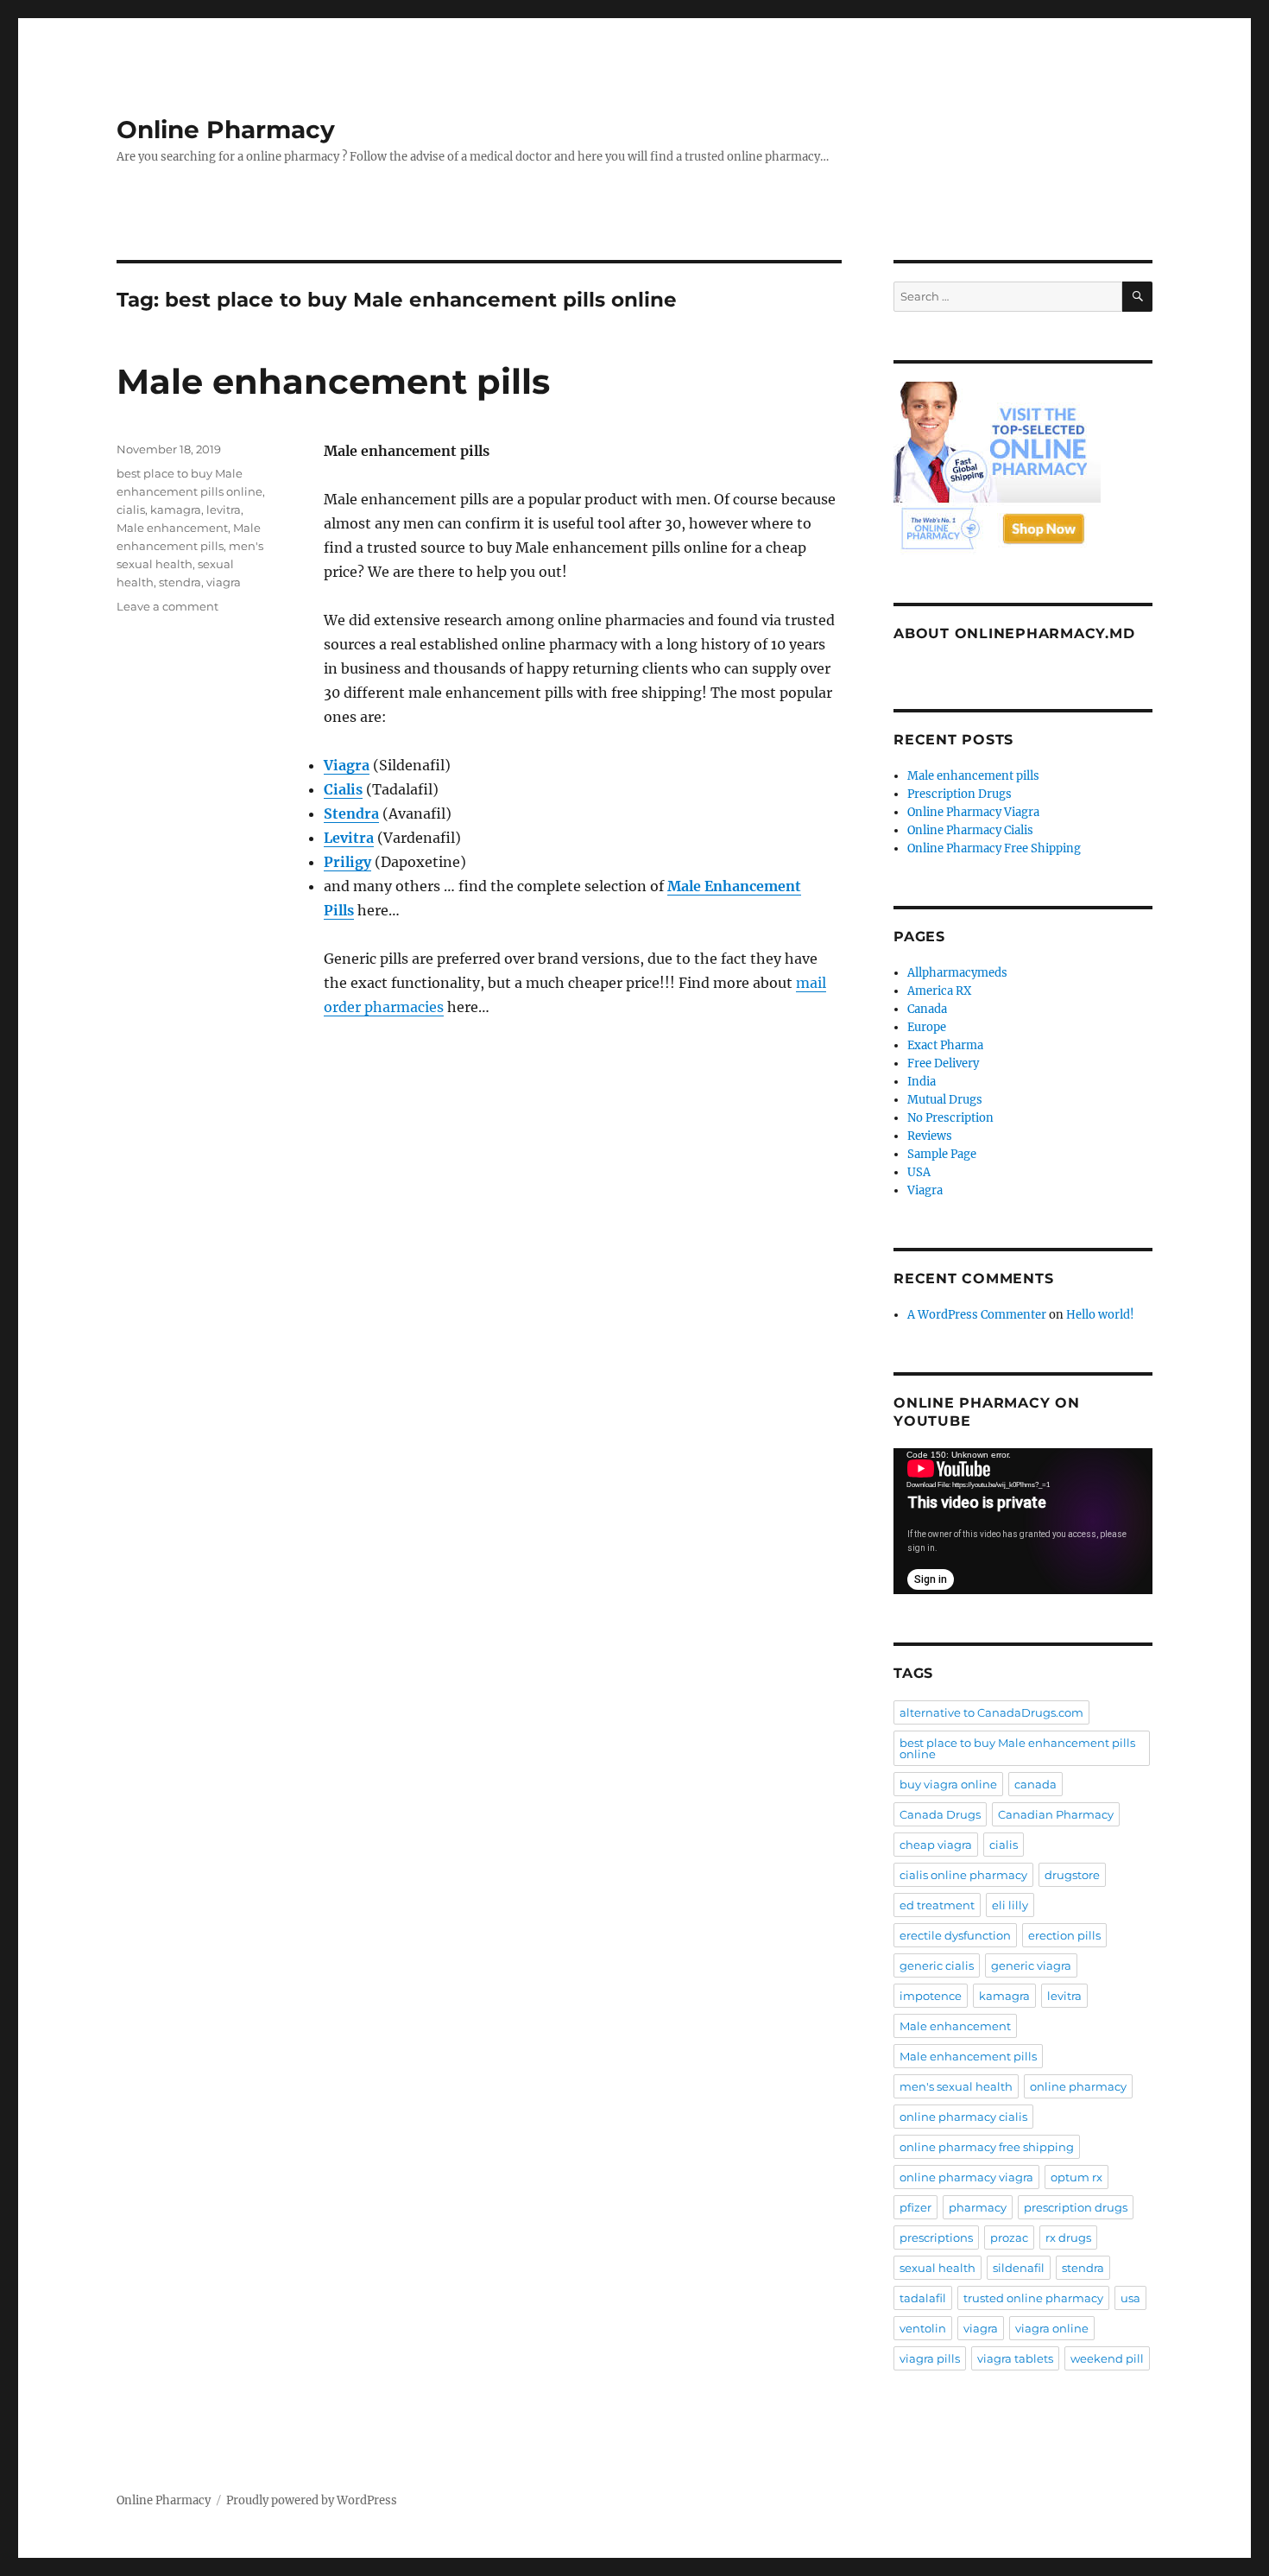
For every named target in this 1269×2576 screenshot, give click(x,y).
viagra (224, 582)
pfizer (915, 2207)
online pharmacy (1078, 2086)
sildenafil (1019, 2268)
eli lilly (1010, 1905)
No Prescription (950, 1118)
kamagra (176, 510)
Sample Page (942, 1154)
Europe (927, 1027)
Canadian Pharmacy (1056, 1814)
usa (1130, 2298)
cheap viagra (936, 1845)
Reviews (930, 1136)
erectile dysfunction (955, 1935)
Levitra (349, 838)
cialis (131, 510)
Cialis (343, 789)
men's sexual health (956, 2086)
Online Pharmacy (226, 130)
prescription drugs (1076, 2207)
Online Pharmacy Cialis (970, 830)
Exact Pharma (945, 1045)
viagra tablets (1015, 2358)
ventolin (923, 2328)
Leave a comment (167, 606)
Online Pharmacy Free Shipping (994, 848)
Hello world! (1100, 1315)
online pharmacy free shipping (987, 2147)
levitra (224, 510)
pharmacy (978, 2207)
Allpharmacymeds (957, 973)
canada (1035, 1784)
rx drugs (1068, 2237)
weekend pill (1107, 2358)
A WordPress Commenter (977, 1315)
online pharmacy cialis (963, 2117)
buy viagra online (948, 1784)
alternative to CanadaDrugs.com (991, 1712)
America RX (939, 991)
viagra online (1052, 2328)
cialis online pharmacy (963, 1875)
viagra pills (930, 2358)
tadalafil (923, 2298)
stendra (180, 582)
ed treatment (937, 1905)
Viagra (925, 1190)
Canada (927, 1009)
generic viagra (1031, 1965)
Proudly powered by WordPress (312, 2500)
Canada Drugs (940, 1814)
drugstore (1072, 1875)
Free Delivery (943, 1063)
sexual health (938, 2268)
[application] (1023, 1521)
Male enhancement (172, 528)
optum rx (1076, 2177)
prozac (1009, 2237)
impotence (931, 1996)
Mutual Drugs (945, 1100)
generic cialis (937, 1965)
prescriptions (936, 2237)
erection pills (1064, 1935)
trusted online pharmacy (1033, 2298)
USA (919, 1172)
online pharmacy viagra (966, 2177)
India (922, 1082)
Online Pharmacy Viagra (973, 812)
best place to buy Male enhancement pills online (1017, 1748)
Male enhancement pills (333, 381)
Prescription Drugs (960, 794)
